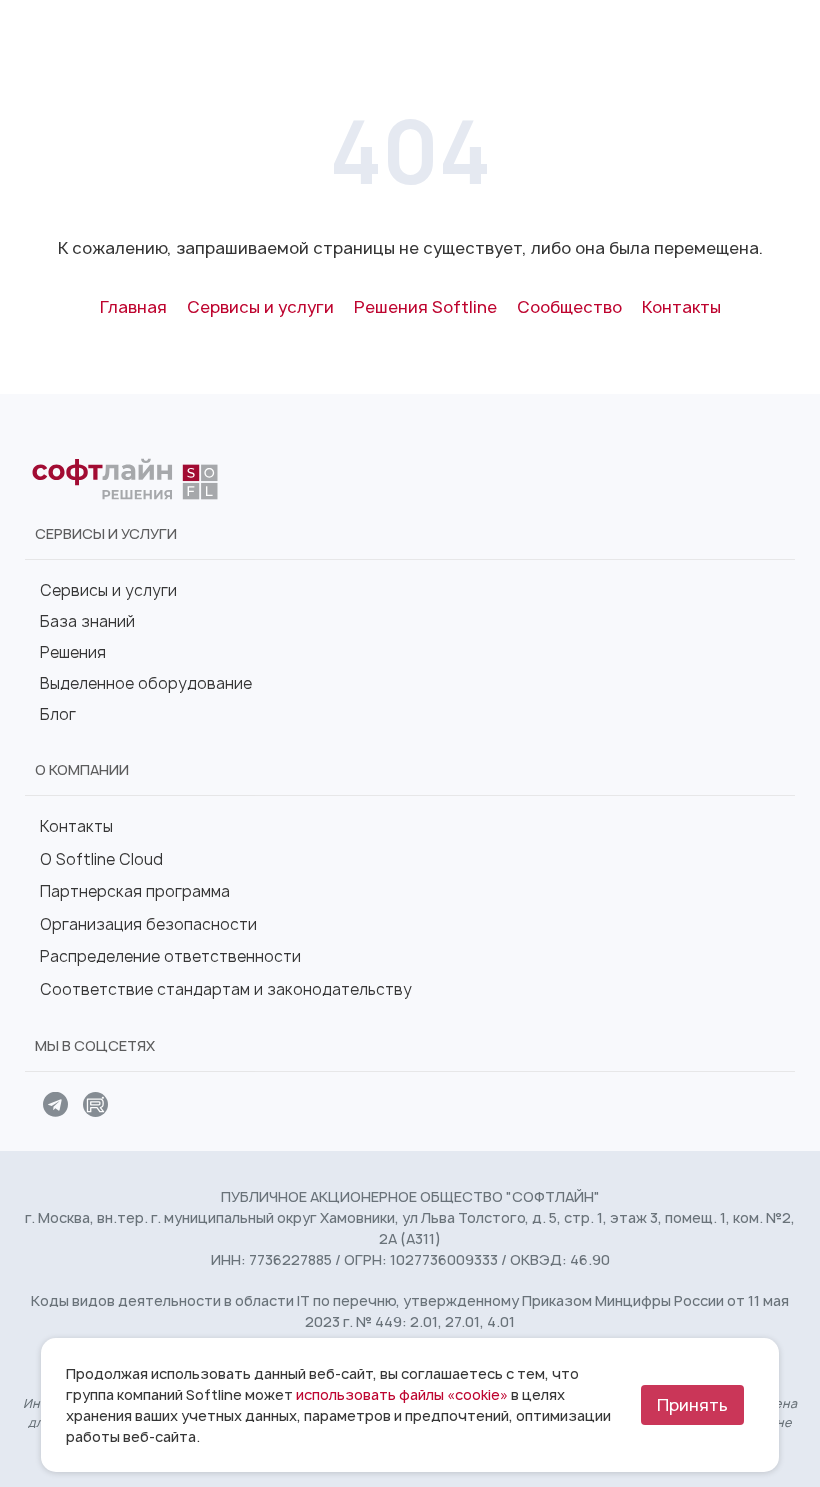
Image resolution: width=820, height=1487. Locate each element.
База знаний (87, 621)
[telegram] (55, 1107)
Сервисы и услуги (108, 590)
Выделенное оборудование (146, 683)
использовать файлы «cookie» (402, 1394)
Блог (58, 714)
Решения (73, 652)
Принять (692, 1405)
